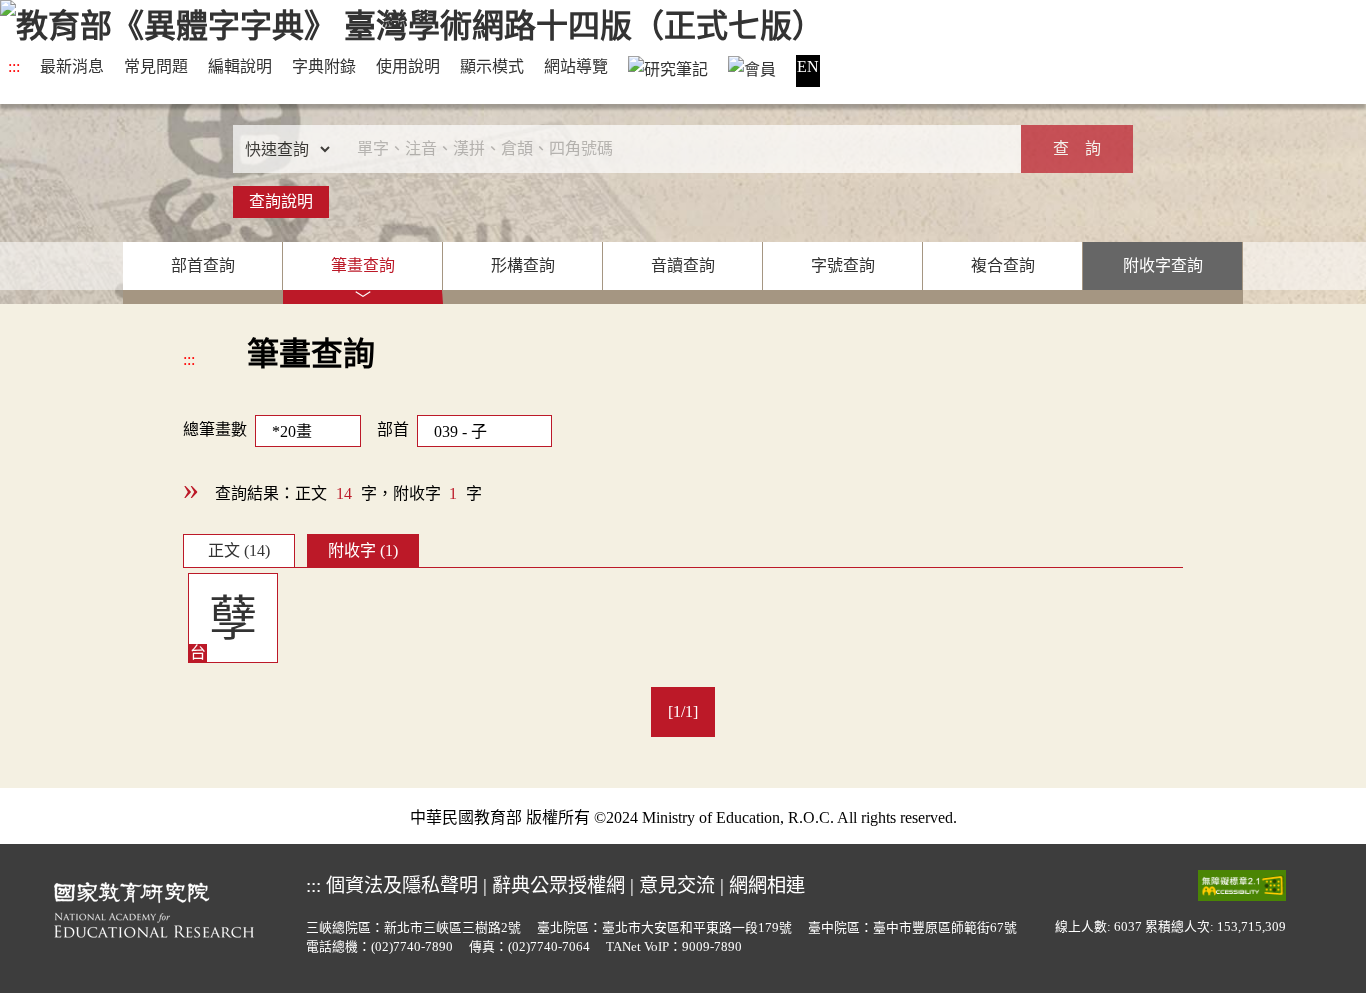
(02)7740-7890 (412, 947)
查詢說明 (281, 201)
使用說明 (408, 66)
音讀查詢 (683, 265)
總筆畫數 (215, 429)
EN (808, 66)
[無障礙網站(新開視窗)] (1242, 884)
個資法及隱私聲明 (402, 885)
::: (14, 66)
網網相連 (767, 885)
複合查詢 (1003, 265)
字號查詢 (843, 265)
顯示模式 (492, 66)
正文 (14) (239, 550)
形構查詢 (523, 265)
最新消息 (72, 66)
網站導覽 (576, 66)
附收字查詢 (1163, 265)
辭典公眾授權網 (558, 885)
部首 (393, 429)
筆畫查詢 (363, 265)
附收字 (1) (363, 550)
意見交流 (677, 885)
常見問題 (156, 66)
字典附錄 (324, 66)
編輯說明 (240, 66)
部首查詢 (203, 265)
